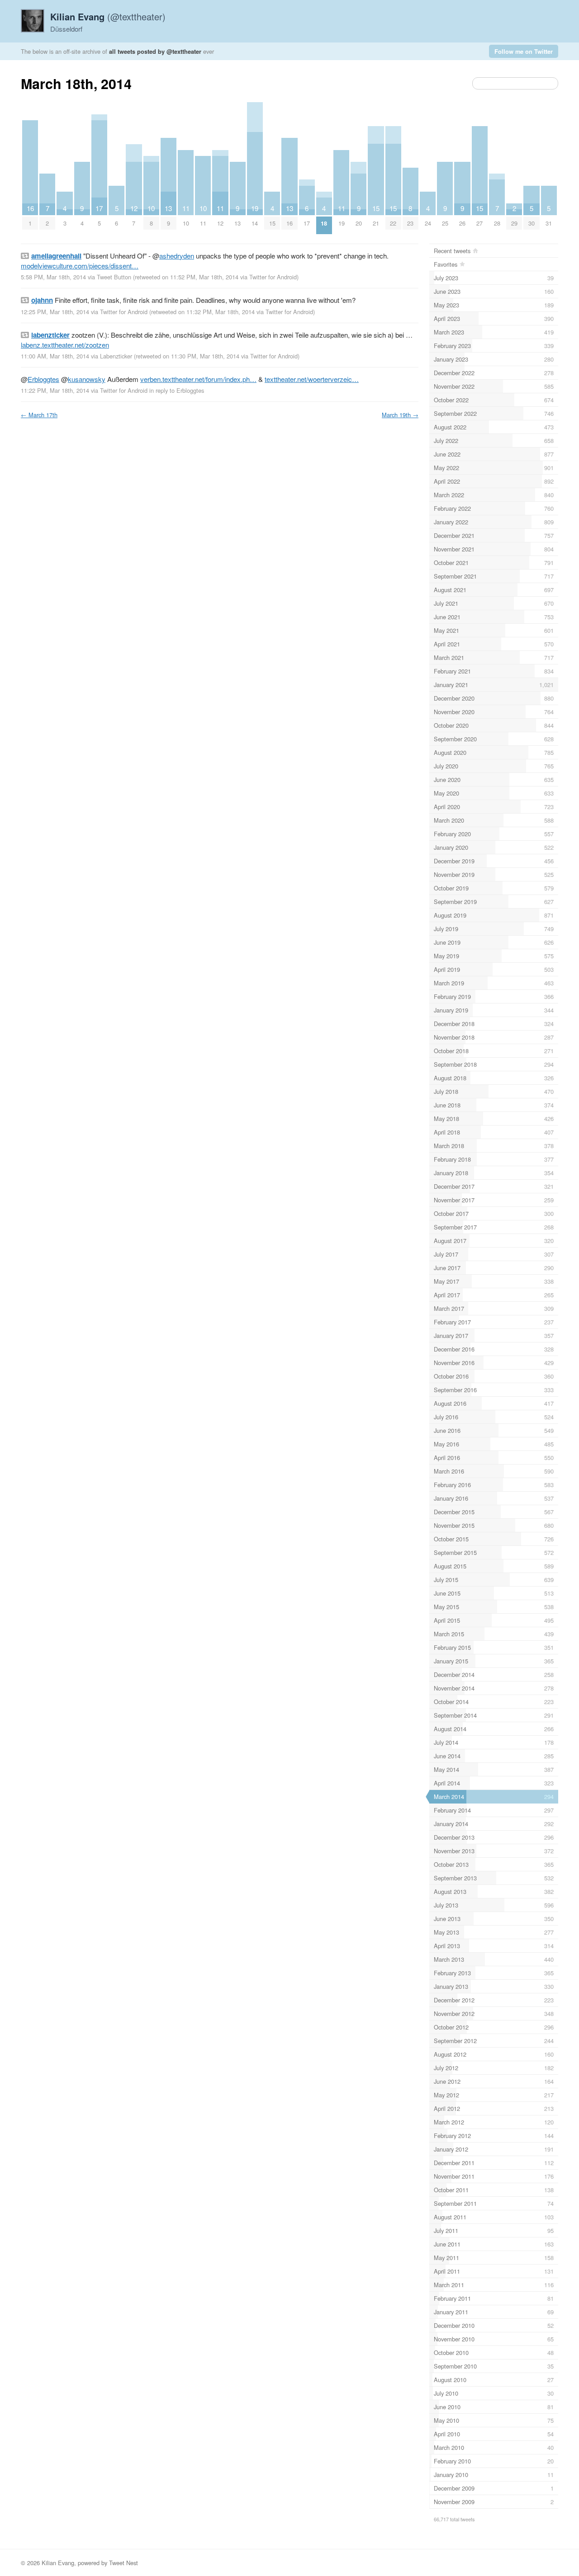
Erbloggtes (43, 379)
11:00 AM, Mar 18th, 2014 (55, 356)
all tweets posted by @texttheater (155, 51)
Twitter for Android (273, 277)
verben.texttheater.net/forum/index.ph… (198, 379)
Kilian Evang (58, 2563)
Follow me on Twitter (524, 51)
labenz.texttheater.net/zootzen (65, 345)
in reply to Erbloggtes (177, 390)
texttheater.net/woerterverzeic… (312, 379)
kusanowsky (87, 379)
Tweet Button (114, 277)
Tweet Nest (123, 2563)
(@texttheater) (108, 16)
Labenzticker (116, 356)
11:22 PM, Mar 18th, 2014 (55, 390)
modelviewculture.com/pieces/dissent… (80, 266)
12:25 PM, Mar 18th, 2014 (55, 312)
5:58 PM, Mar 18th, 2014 (53, 277)
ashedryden (177, 256)
